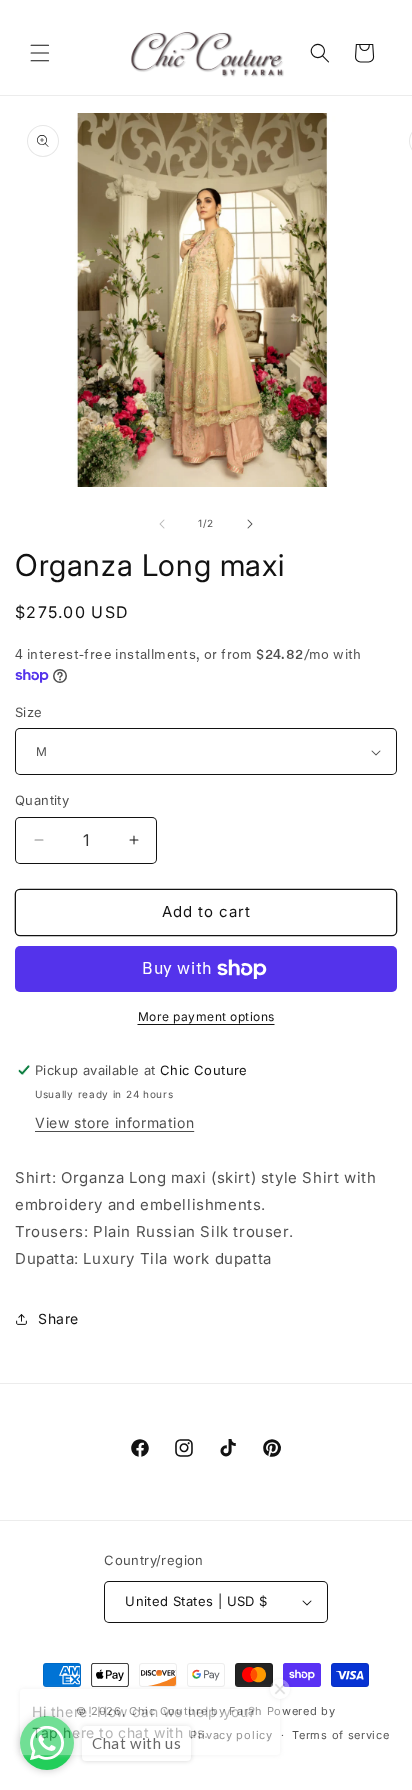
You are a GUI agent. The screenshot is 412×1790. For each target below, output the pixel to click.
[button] (40, 53)
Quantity (42, 800)
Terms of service (340, 1735)
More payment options (206, 1016)
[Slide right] (250, 524)
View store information (114, 1122)
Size (29, 712)
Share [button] (58, 1318)
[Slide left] (162, 524)
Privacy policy (231, 1735)
